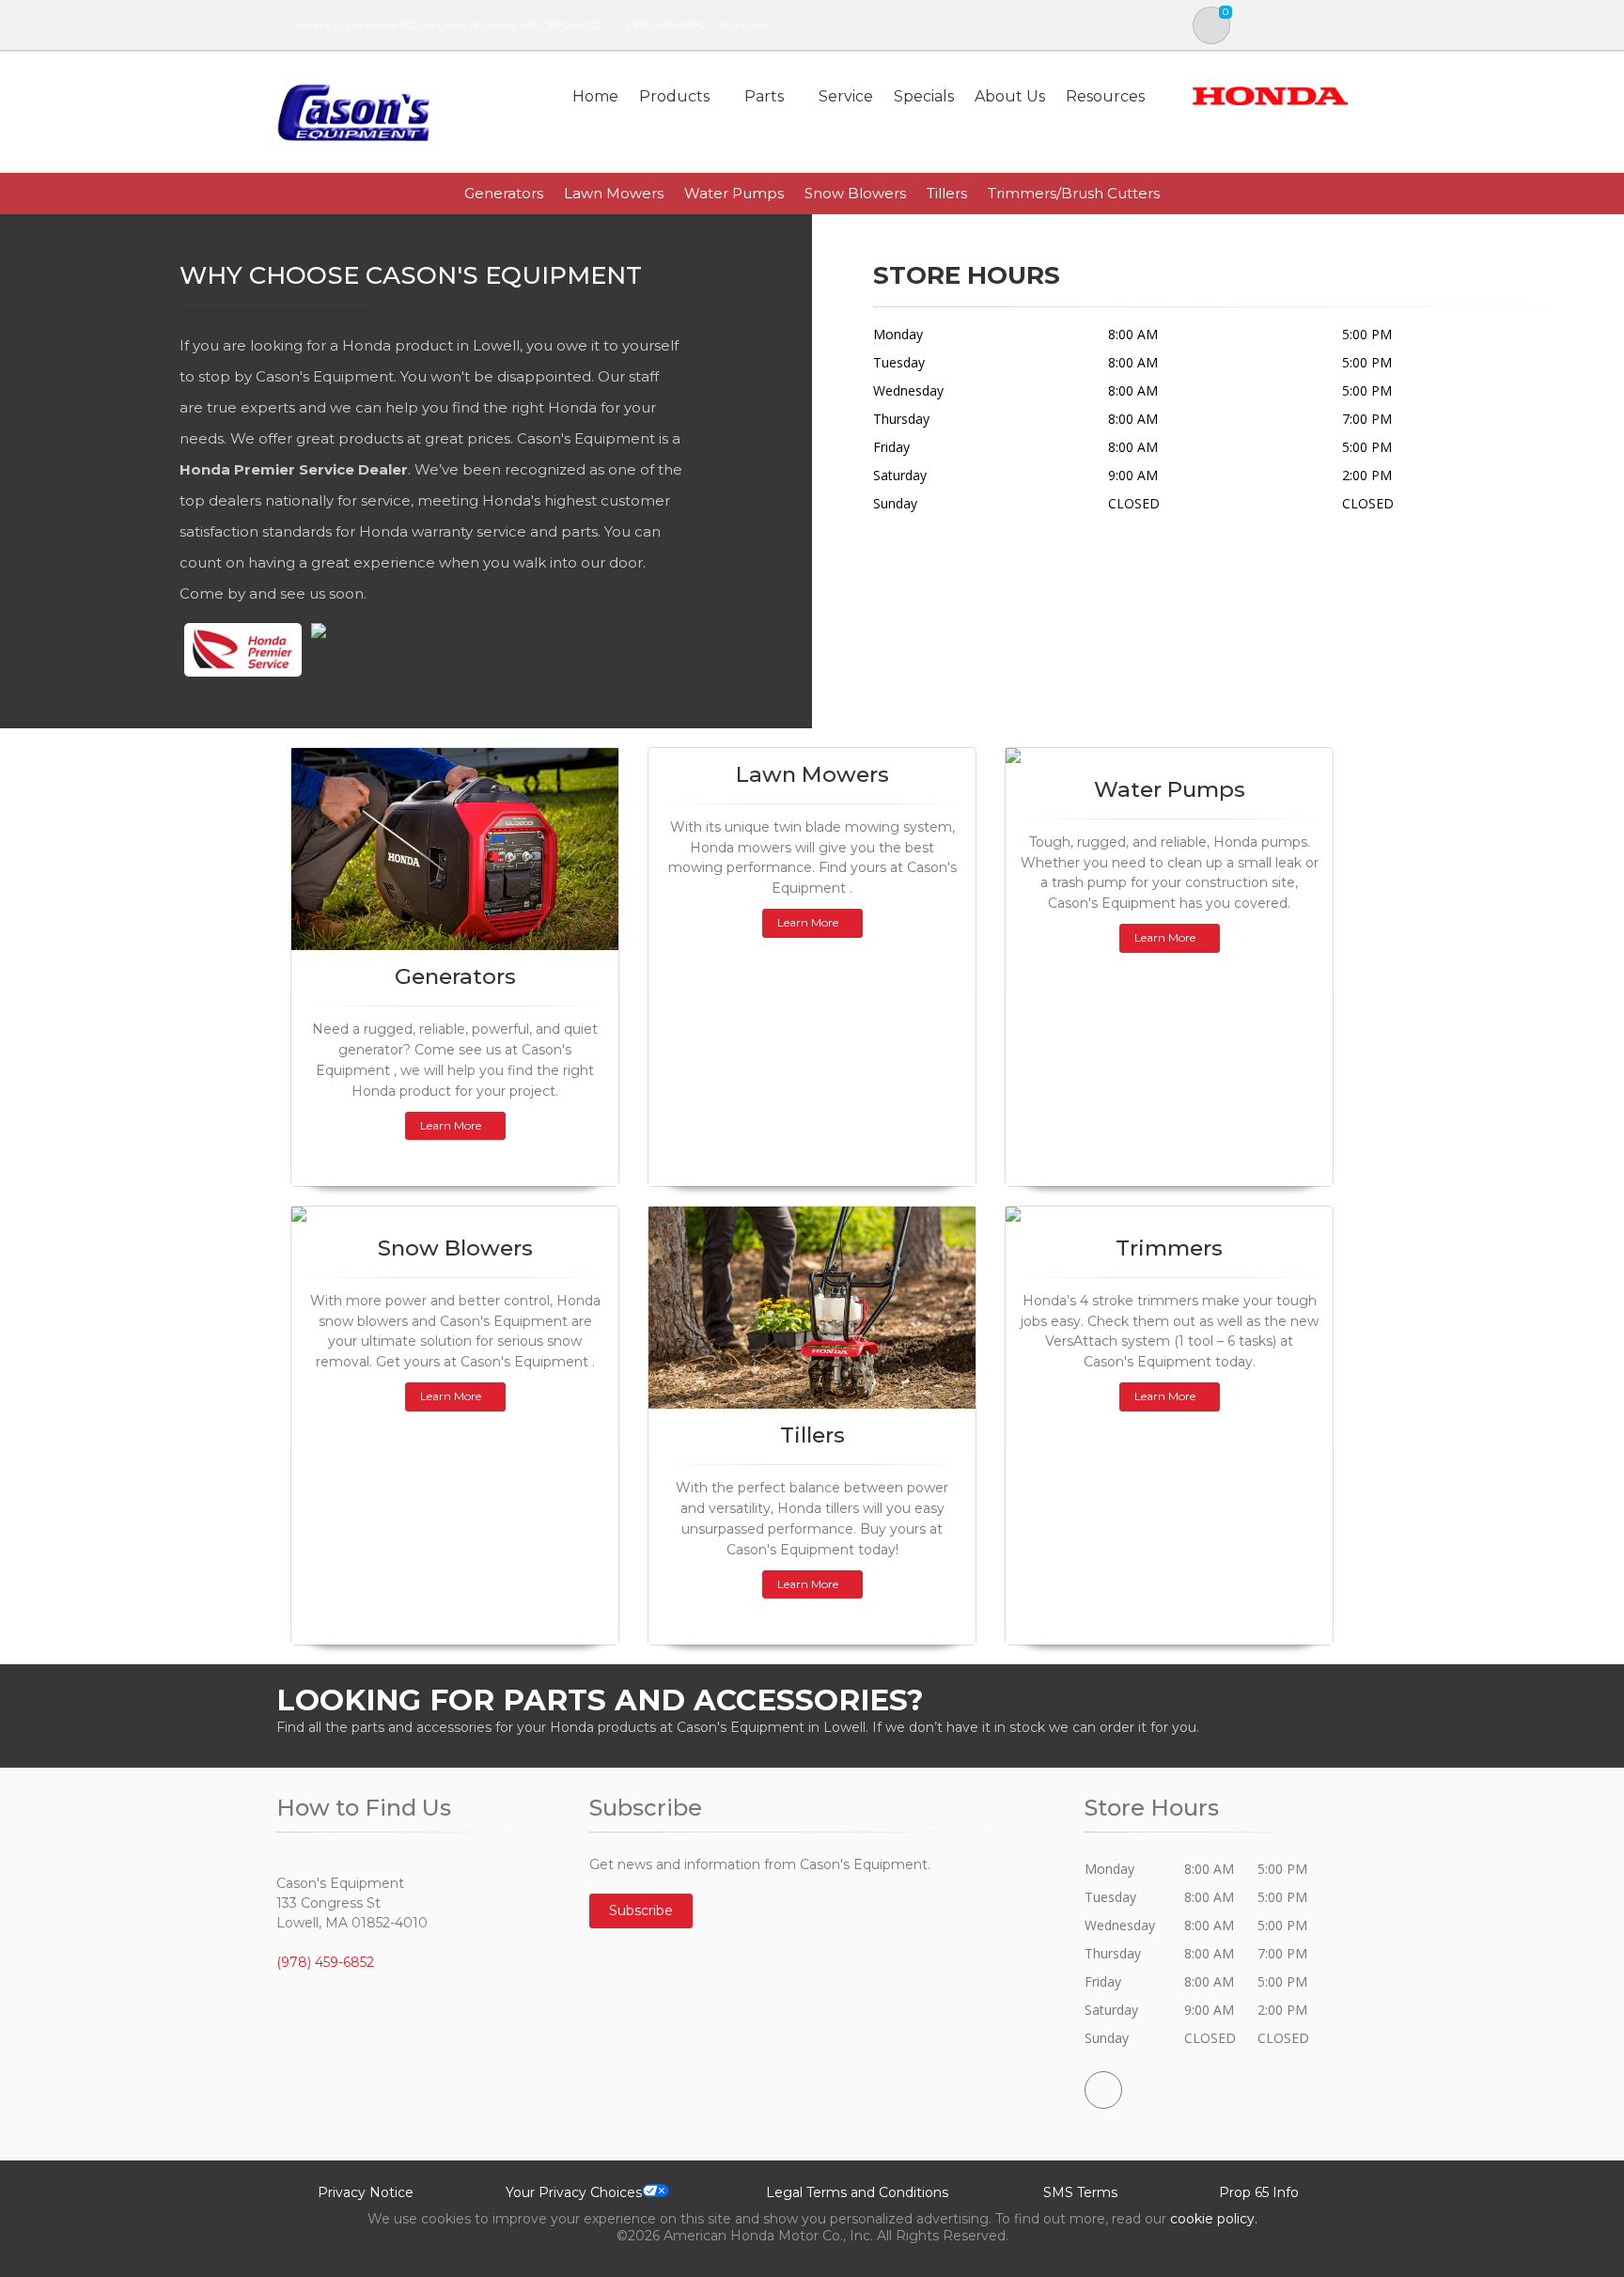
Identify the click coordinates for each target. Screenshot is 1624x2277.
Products (674, 96)
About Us (1010, 96)
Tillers (947, 193)
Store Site (744, 25)
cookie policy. (1214, 2219)
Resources (1105, 96)
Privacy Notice (366, 2192)
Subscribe (641, 1910)
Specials (924, 96)
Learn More (451, 1125)
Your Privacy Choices (574, 2192)
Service (846, 96)
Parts (764, 96)
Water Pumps (734, 193)
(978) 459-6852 (667, 25)
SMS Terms (1080, 2192)
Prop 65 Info (1259, 2192)
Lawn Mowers (614, 193)
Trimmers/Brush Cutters (1074, 193)
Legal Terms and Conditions (857, 2192)
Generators (504, 193)
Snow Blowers (855, 193)
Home (595, 96)
